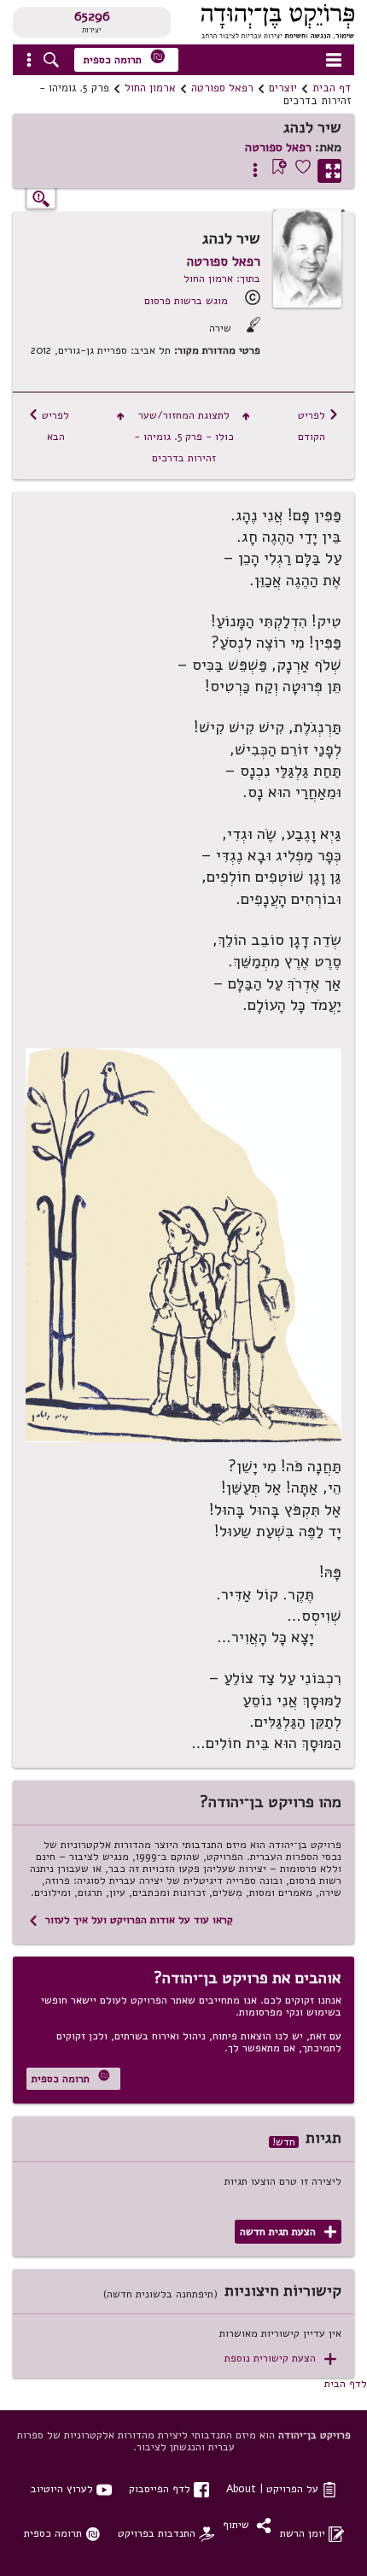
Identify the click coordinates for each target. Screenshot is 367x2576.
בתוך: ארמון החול (222, 278)
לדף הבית (346, 2383)
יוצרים (283, 88)
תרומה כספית (125, 58)
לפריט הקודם (318, 425)
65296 (92, 16)
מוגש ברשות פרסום (186, 300)
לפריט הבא (49, 425)
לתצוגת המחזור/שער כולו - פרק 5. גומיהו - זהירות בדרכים (183, 436)
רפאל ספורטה (222, 88)
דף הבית (332, 88)
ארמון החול (150, 88)
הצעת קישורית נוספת (280, 2359)
